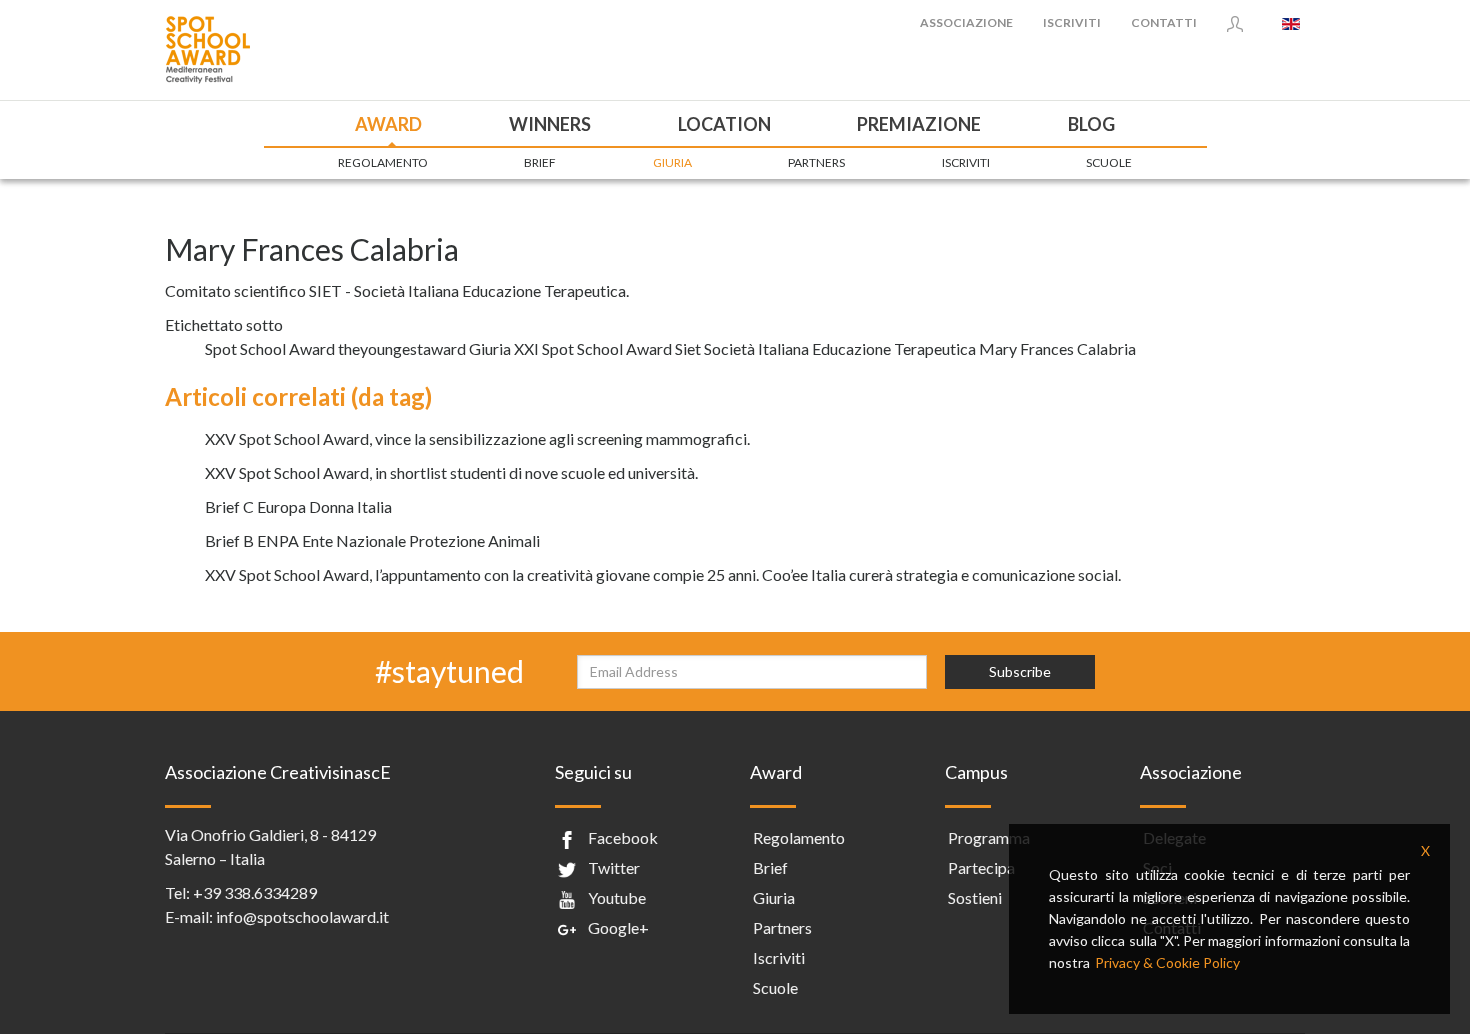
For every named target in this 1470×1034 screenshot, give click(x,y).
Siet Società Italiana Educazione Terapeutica (825, 348)
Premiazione (919, 124)
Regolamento (383, 162)
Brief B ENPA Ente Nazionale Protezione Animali (372, 540)
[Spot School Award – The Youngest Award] (207, 47)
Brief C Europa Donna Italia (298, 506)
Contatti (1164, 22)
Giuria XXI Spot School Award (570, 348)
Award (388, 124)
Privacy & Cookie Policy (1167, 962)
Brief (540, 162)
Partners (816, 162)
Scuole (1109, 162)
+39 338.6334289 (255, 892)
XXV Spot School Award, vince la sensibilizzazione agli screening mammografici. (477, 438)
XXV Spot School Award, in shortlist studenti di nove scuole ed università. (451, 472)
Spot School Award (270, 348)
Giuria (672, 162)
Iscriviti (1072, 22)
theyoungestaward (402, 348)
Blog (1091, 124)
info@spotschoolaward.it (302, 916)
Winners (550, 124)
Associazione (966, 22)
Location (724, 124)
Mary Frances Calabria (1057, 348)
